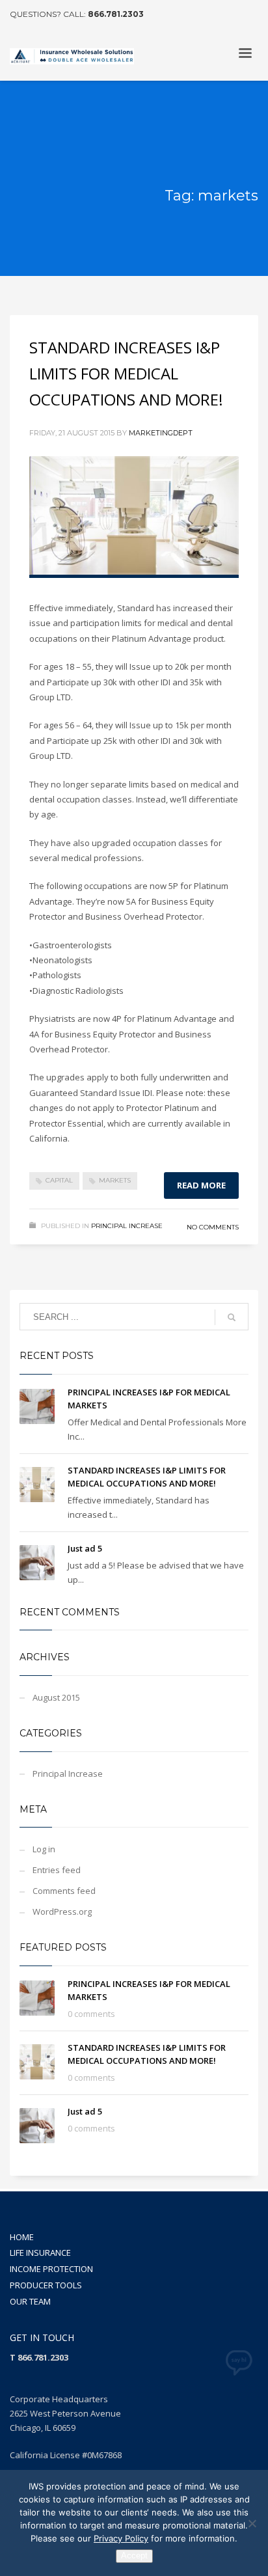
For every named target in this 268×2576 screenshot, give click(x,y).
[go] (232, 1317)
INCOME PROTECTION (51, 2269)
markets (115, 1180)
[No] (252, 2523)
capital (59, 1180)
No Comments (213, 1227)
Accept (134, 2555)
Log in (44, 1849)
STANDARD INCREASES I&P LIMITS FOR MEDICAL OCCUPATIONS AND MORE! (126, 373)
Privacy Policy (121, 2538)
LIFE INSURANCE (40, 2253)
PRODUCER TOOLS (46, 2285)
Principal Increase (127, 1226)
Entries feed (57, 1870)
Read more (201, 1185)
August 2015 (56, 1697)
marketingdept (161, 433)
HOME (22, 2237)
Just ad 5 (85, 1548)
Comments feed (64, 1891)
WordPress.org (62, 1911)
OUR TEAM (30, 2301)
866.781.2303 (116, 14)
